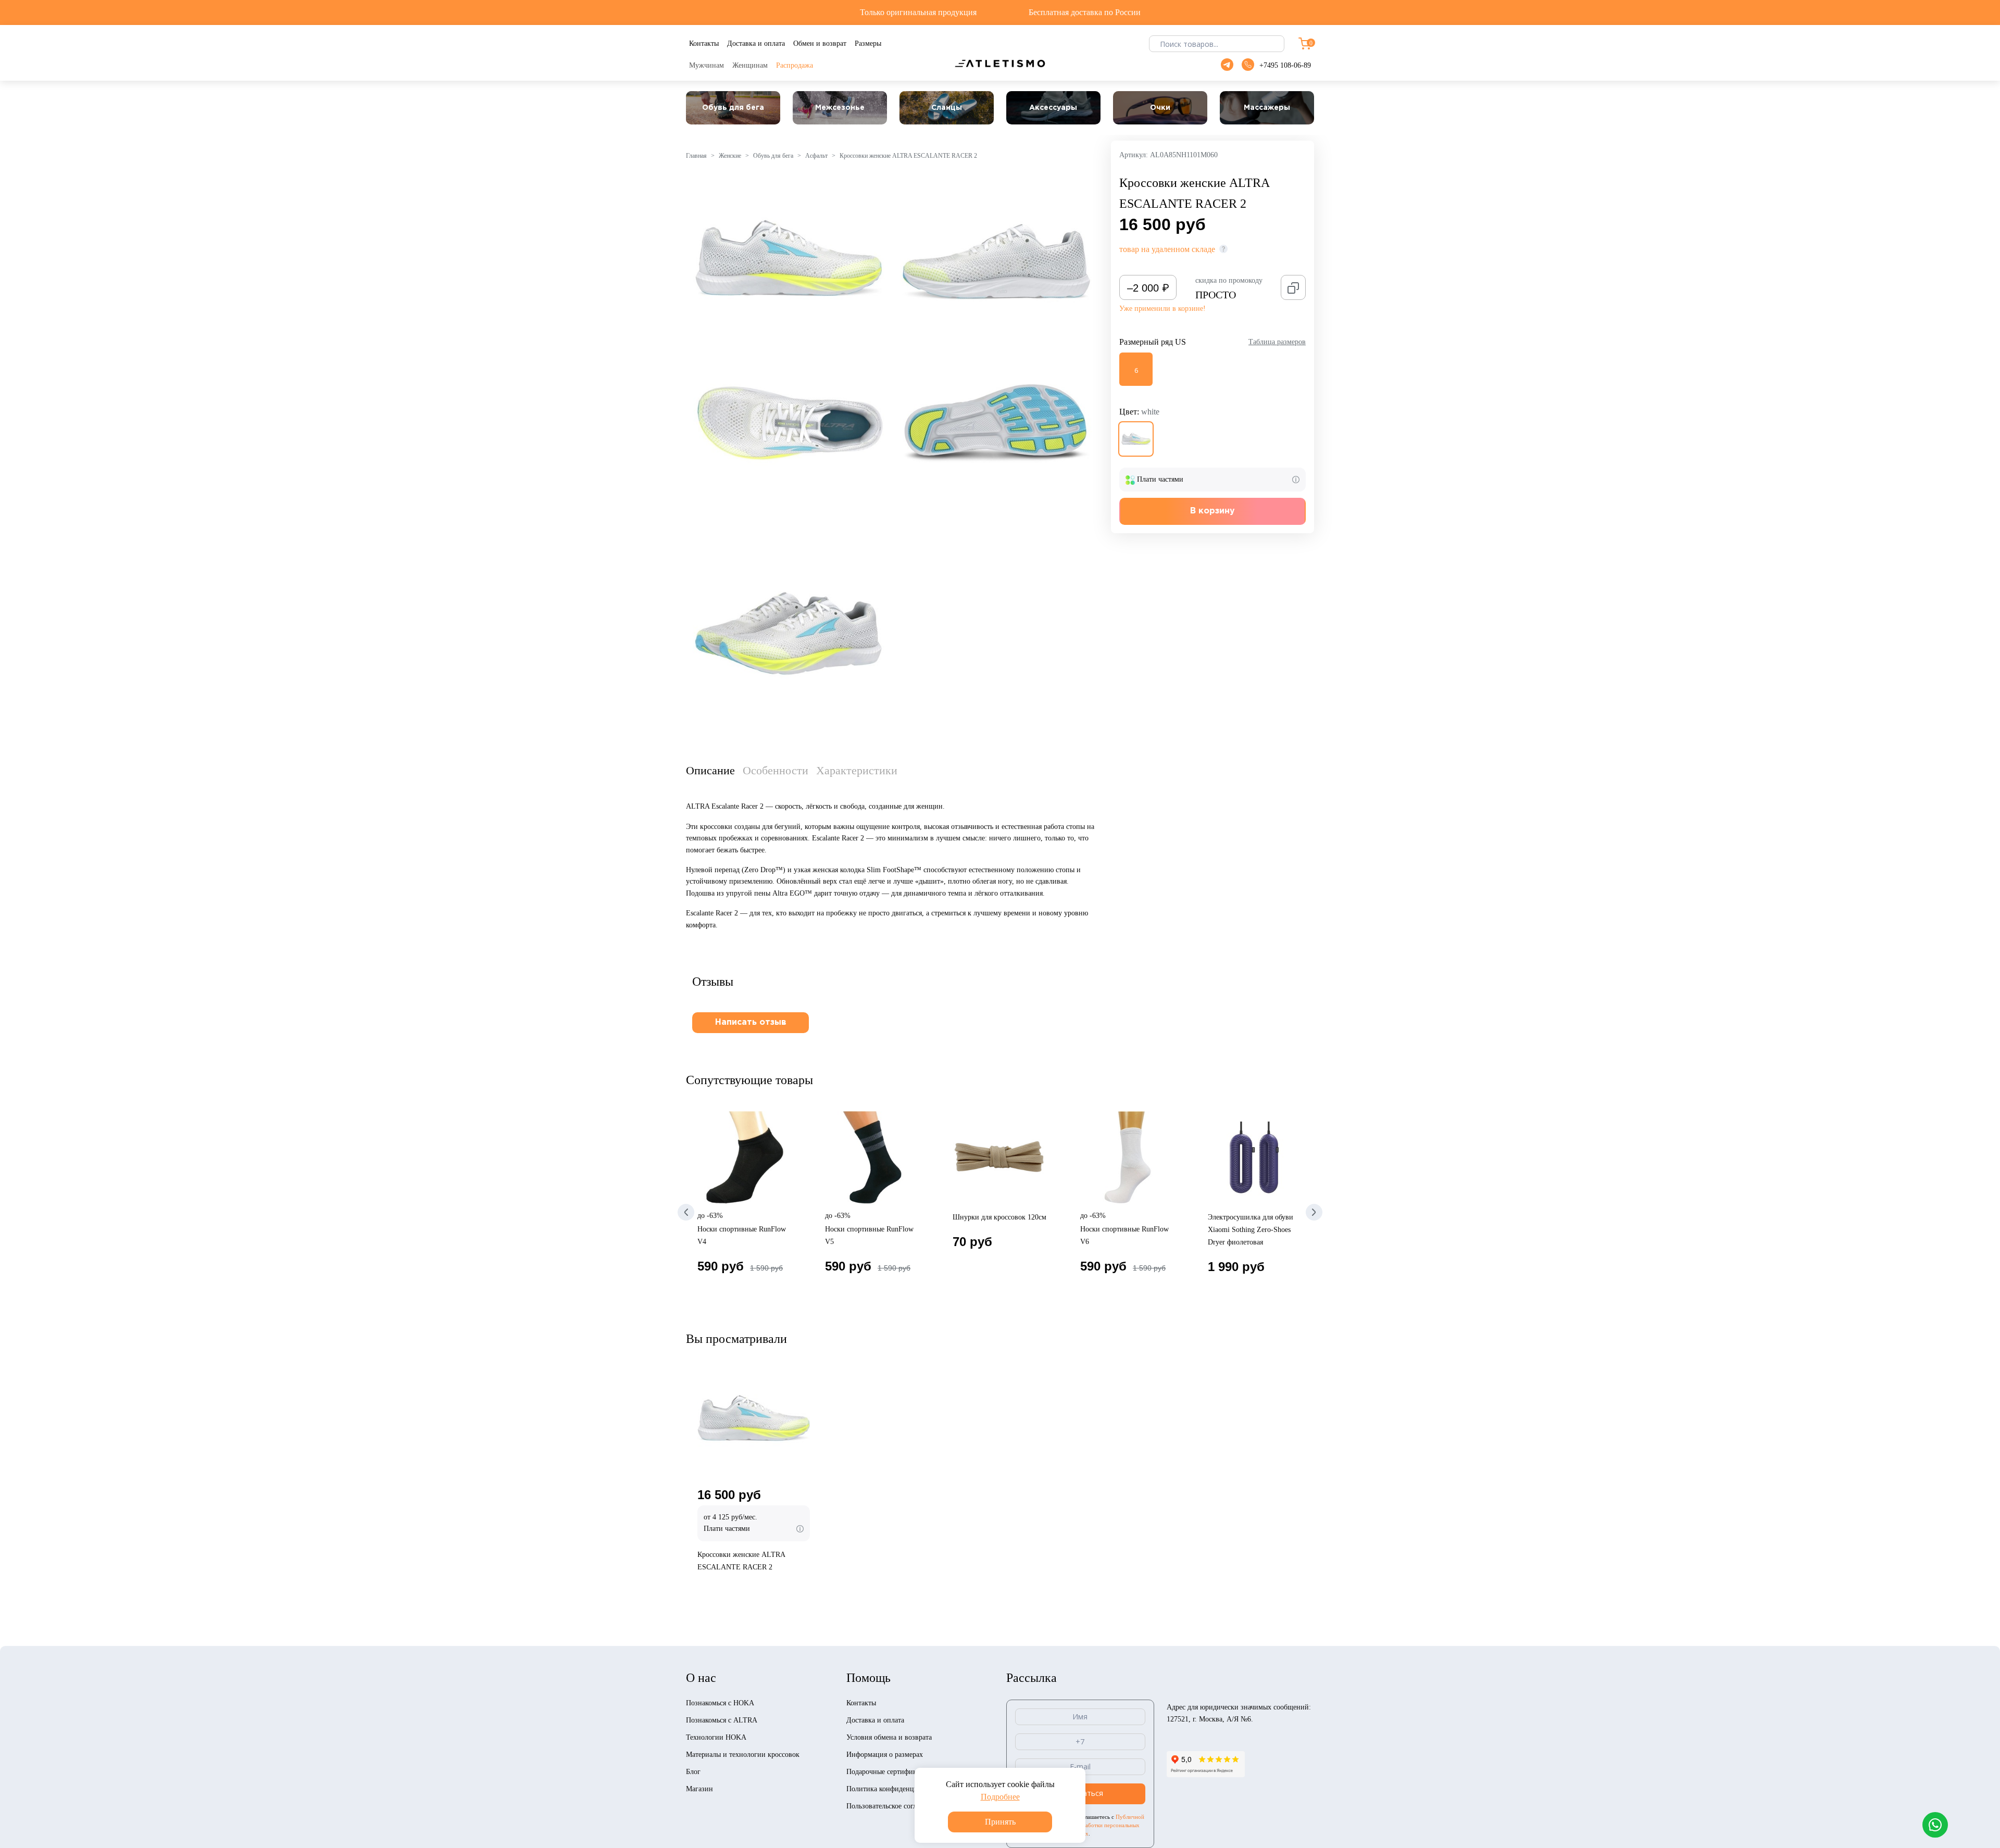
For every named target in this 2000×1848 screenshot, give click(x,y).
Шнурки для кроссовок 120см (999, 1217)
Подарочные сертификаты (887, 1772)
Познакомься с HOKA (720, 1703)
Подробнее (1000, 1797)
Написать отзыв (751, 1022)
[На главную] (1000, 63)
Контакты (861, 1703)
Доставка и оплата (875, 1720)
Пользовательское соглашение (893, 1806)
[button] (686, 1212)
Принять (1000, 1822)
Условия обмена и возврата (889, 1737)
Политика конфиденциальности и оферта (911, 1789)
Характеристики (857, 770)
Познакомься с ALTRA (722, 1720)
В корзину (1212, 511)
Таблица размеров (1277, 342)
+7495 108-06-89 (1285, 65)
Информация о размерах (885, 1755)
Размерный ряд (1153, 342)
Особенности (776, 770)
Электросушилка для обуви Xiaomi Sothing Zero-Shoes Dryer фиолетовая (1251, 1230)
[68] (1136, 439)
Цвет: (1139, 412)
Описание (710, 770)
